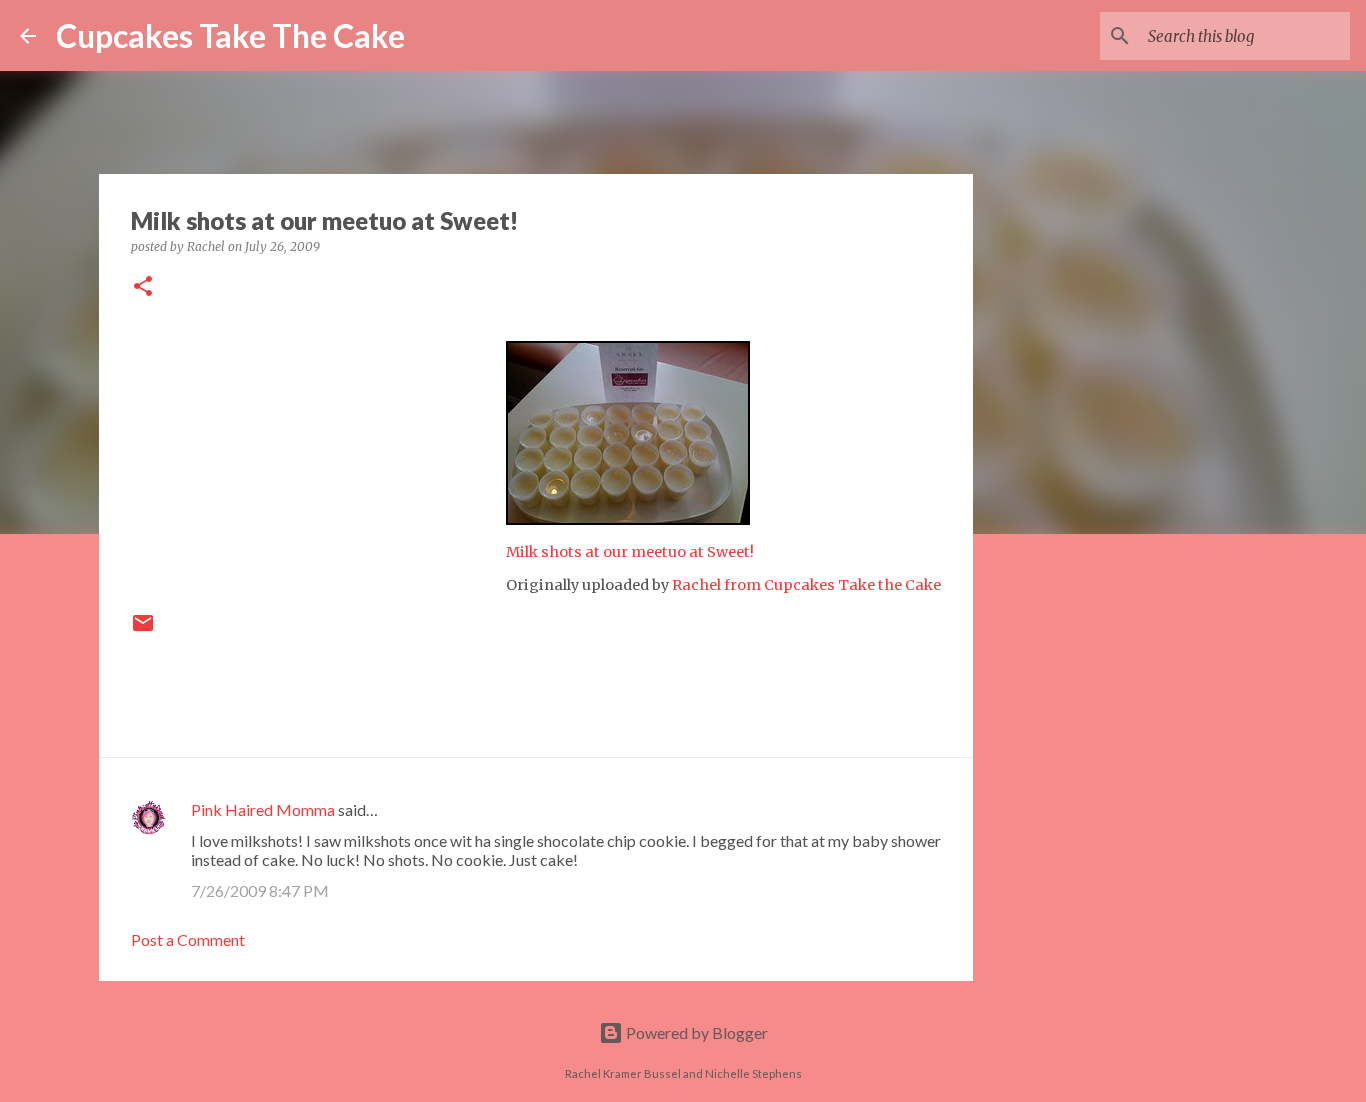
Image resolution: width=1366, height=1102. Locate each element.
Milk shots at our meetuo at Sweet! (630, 552)
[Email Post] (143, 630)
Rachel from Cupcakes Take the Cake (806, 585)
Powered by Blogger (695, 1032)
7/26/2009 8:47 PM (260, 890)
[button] (143, 287)
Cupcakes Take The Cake (230, 35)
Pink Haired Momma (263, 809)
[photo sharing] (628, 519)
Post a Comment (188, 939)
